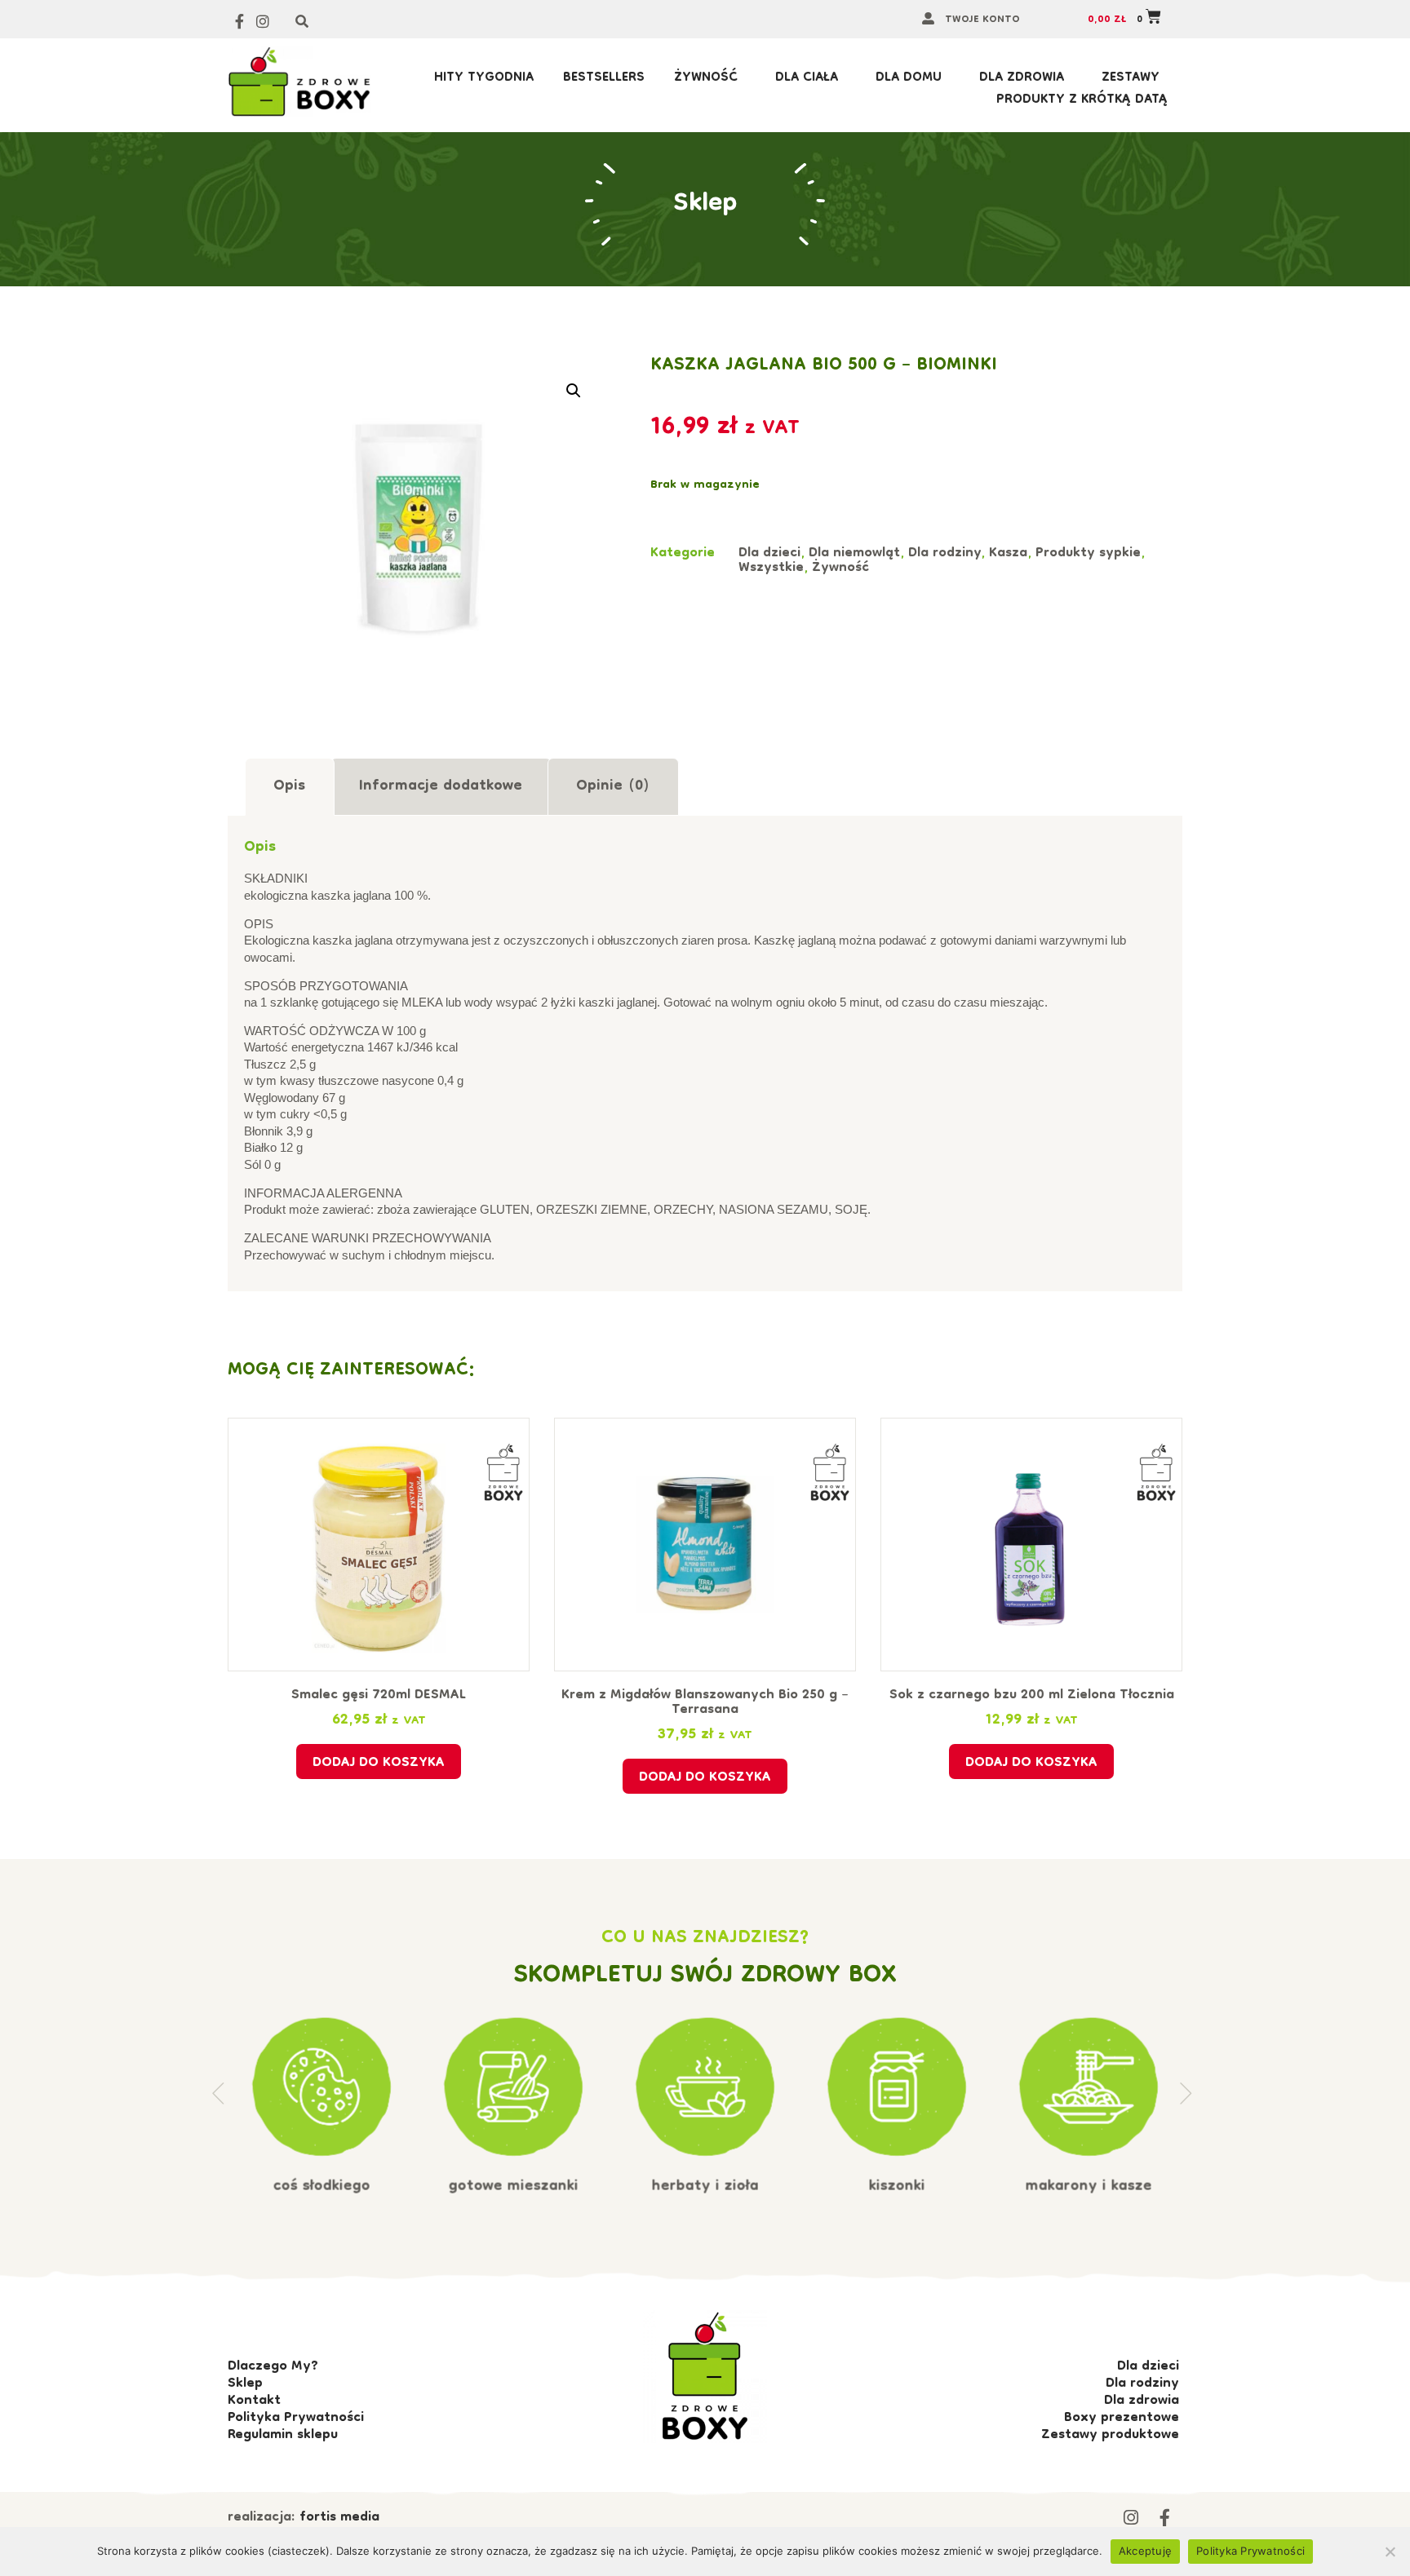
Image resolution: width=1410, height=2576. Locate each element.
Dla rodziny (944, 554)
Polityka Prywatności (1250, 2551)
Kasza (1008, 554)
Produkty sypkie (1088, 554)
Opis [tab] (289, 787)
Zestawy (1131, 79)
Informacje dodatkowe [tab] (441, 787)
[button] (574, 391)
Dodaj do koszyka (379, 1764)
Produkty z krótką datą (1082, 101)
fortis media (339, 2518)
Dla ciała (807, 79)
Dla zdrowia (1022, 79)
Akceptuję (1145, 2551)
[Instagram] (263, 22)
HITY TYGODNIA (484, 79)
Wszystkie (771, 569)
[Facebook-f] (239, 22)
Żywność (706, 79)
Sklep (705, 204)
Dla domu (909, 79)
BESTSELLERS (604, 79)
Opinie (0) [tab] (613, 787)
